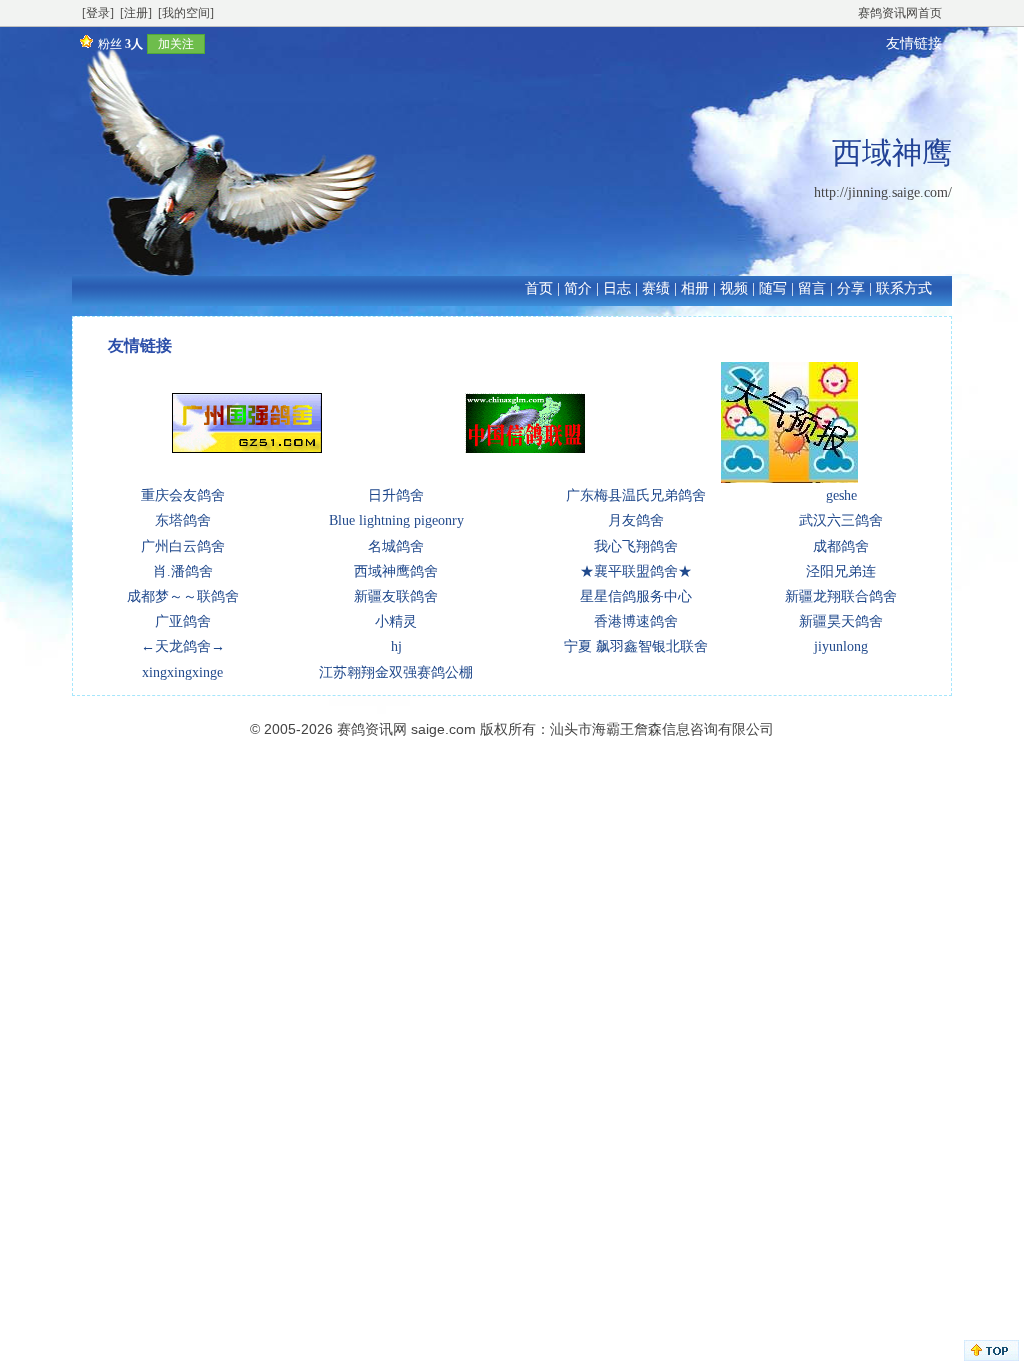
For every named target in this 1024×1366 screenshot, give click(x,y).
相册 (695, 288)
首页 (539, 288)
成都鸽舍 (841, 546)
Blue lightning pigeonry (396, 520)
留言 (812, 288)
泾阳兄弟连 (841, 571)
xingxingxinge (182, 672)
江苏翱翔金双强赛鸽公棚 (396, 672)
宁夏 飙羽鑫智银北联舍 (636, 646)
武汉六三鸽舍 (841, 520)
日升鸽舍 (396, 495)
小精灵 (396, 621)
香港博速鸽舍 (636, 621)
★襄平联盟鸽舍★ (636, 571)
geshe (841, 495)
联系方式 (904, 288)
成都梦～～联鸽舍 (183, 596)
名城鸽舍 (396, 546)
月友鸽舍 (636, 520)
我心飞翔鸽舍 (636, 546)
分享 (851, 288)
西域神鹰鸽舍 (396, 571)
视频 (734, 288)
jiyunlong (841, 646)
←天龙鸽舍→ (183, 646)
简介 (578, 288)
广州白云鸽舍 (183, 546)
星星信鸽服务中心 (636, 596)
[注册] (136, 13)
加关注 (176, 44)
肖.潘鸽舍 (183, 571)
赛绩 (656, 288)
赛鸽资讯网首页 (900, 13)
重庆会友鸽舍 (183, 495)
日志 (617, 288)
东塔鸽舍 (183, 520)
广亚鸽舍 (183, 621)
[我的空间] (186, 13)
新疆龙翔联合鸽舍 (841, 596)
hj (396, 646)
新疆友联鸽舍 (396, 596)
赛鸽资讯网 (372, 729)
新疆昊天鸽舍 (841, 621)
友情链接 (914, 43)
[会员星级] (83, 43)
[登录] (98, 13)
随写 (773, 288)
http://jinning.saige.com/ (883, 192)
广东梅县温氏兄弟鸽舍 (636, 495)
